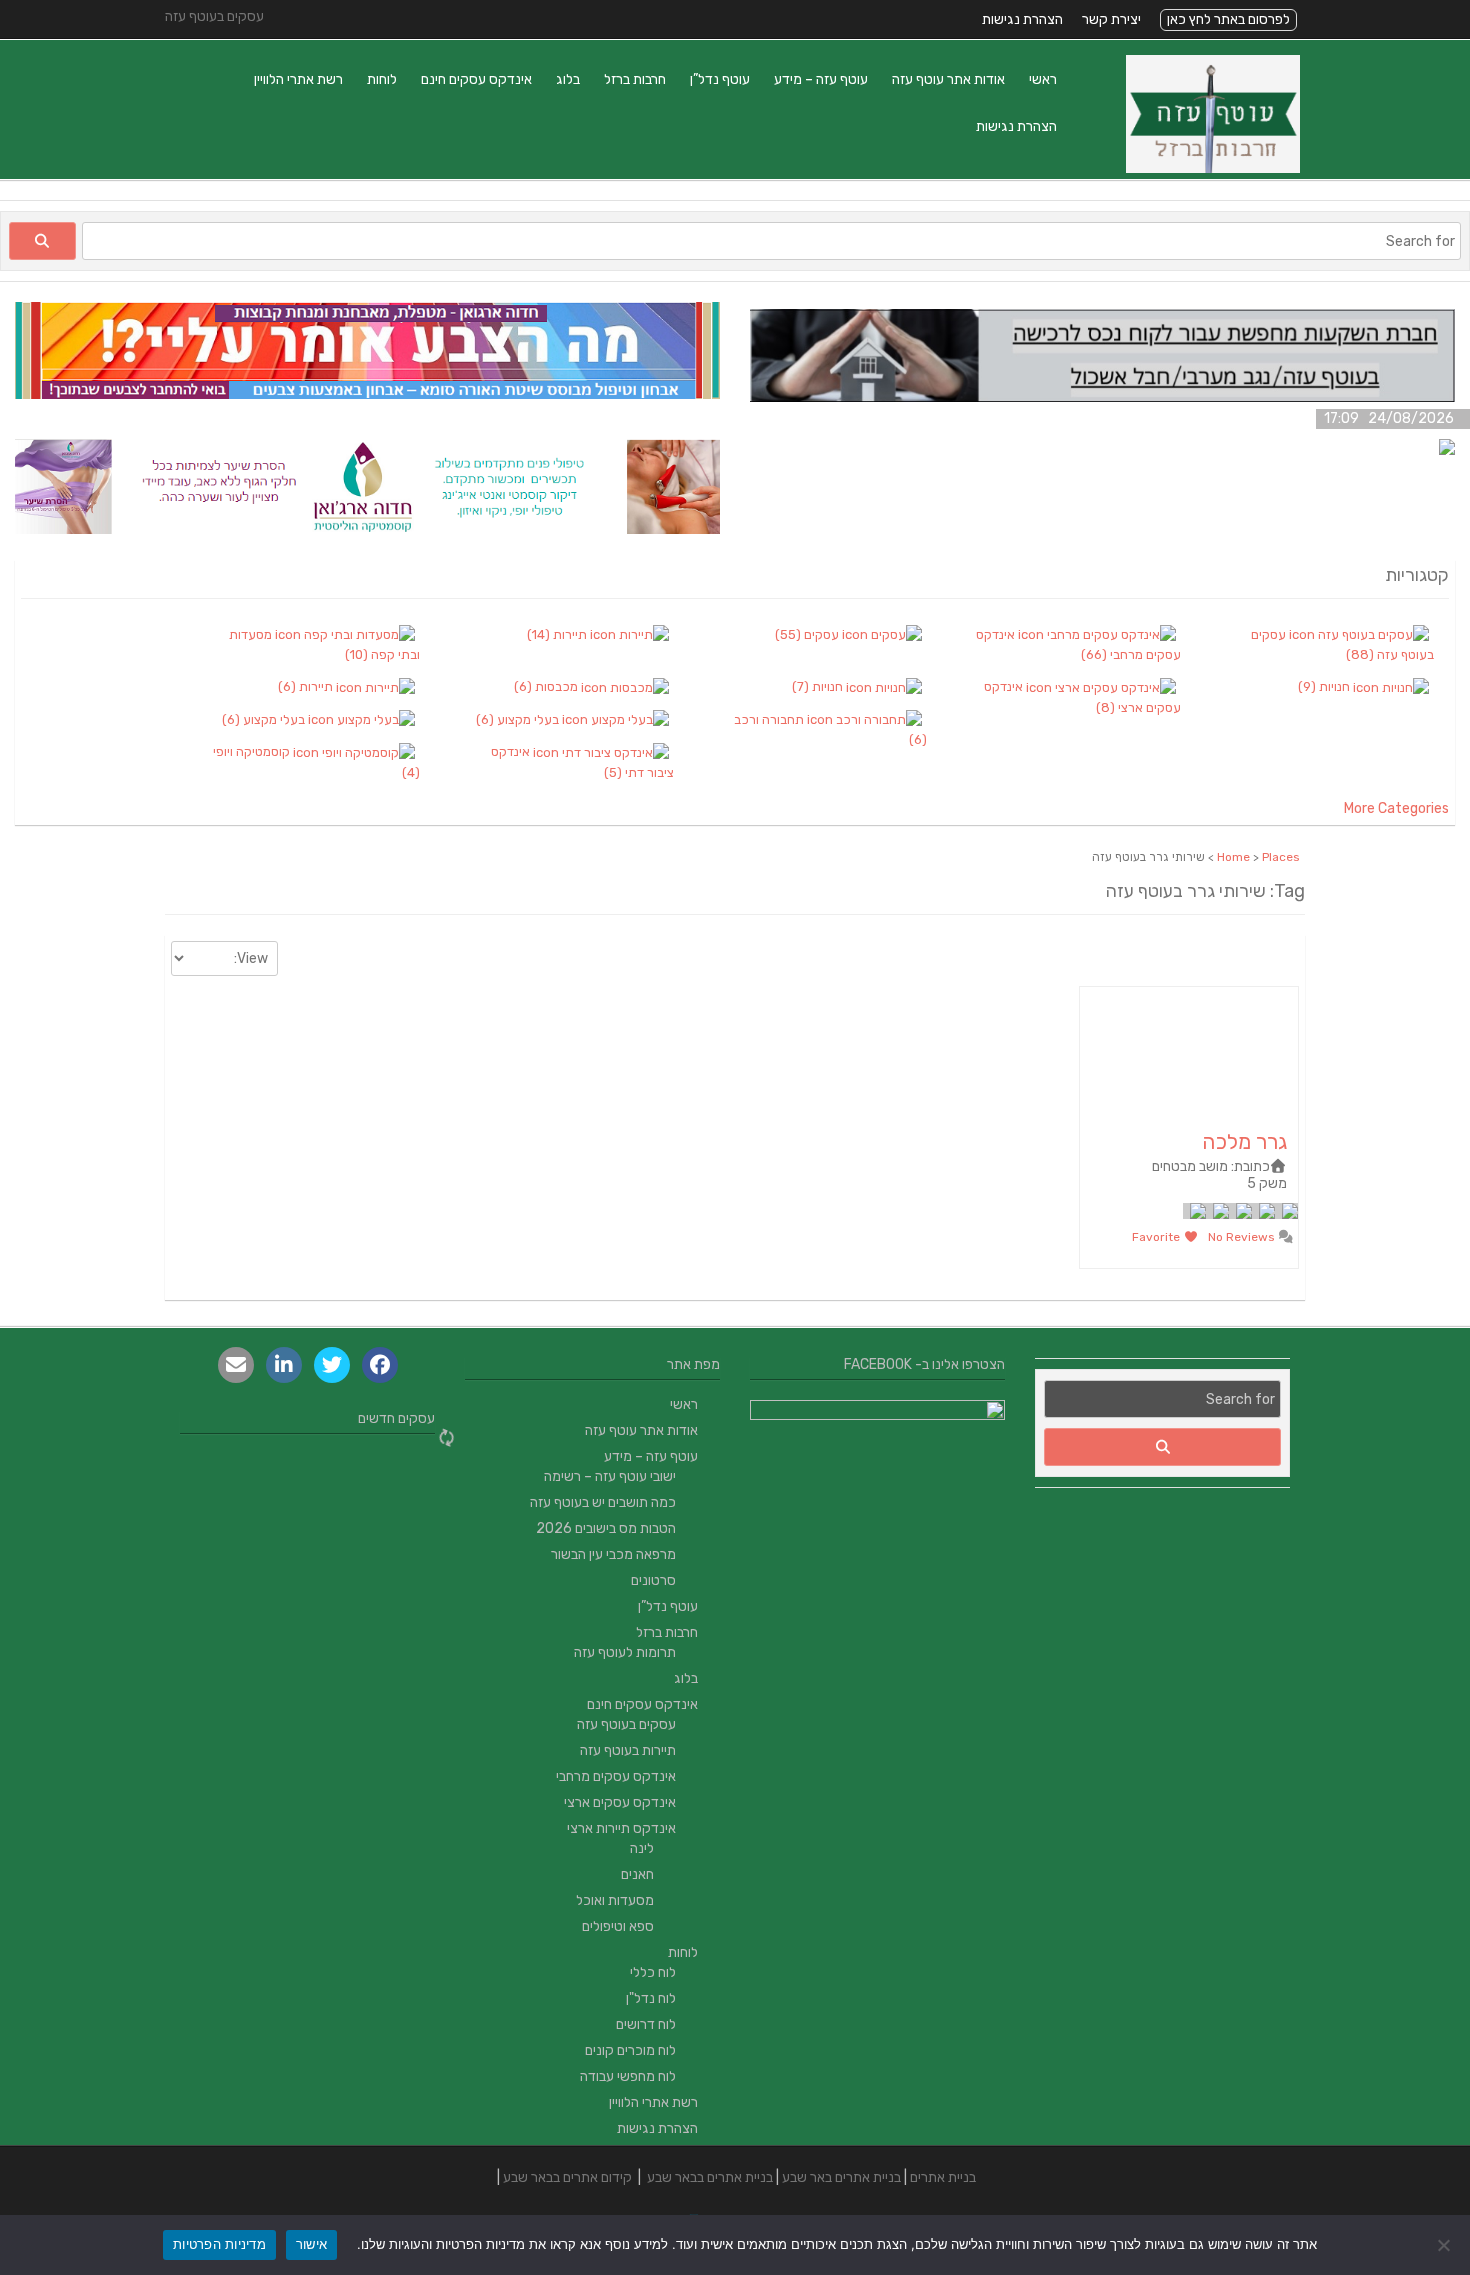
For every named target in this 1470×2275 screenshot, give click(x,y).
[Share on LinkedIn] (284, 1365)
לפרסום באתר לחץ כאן (1228, 19)
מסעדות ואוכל (615, 1900)
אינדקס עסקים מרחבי (616, 1776)
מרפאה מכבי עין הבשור (613, 1554)
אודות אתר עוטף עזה (948, 79)
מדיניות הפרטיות (219, 2244)
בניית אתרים (943, 2177)
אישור (311, 2244)
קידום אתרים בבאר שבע (567, 2177)
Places (1281, 857)
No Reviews (1243, 1237)
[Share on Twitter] (332, 1365)
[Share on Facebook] (380, 1365)
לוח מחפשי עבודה (628, 2076)
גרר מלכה (1244, 1141)
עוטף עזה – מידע (821, 79)
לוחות (382, 79)
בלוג (568, 79)
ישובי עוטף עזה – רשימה (610, 1476)
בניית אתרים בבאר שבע (710, 2177)
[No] (1445, 2245)
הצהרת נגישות (1022, 19)
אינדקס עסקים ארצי (620, 1802)
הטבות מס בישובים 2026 (606, 1528)
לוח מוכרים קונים (630, 2050)
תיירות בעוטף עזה (628, 1750)
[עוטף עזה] (1213, 168)
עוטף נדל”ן (720, 79)
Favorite (1157, 1237)
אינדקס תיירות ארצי (621, 1828)
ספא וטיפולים (618, 1926)
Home (1233, 857)
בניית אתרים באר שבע (841, 2177)
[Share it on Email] (236, 1365)
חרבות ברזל (635, 79)
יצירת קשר (1111, 19)
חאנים (637, 1874)
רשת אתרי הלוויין (298, 79)
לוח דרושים (646, 2024)
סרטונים (653, 1580)
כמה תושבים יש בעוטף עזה (603, 1502)
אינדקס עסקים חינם (476, 79)
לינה (642, 1848)
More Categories (1396, 808)
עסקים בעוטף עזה (626, 1724)
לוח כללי (653, 1972)
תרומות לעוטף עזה (625, 1652)
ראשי (1043, 79)
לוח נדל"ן (651, 1998)
